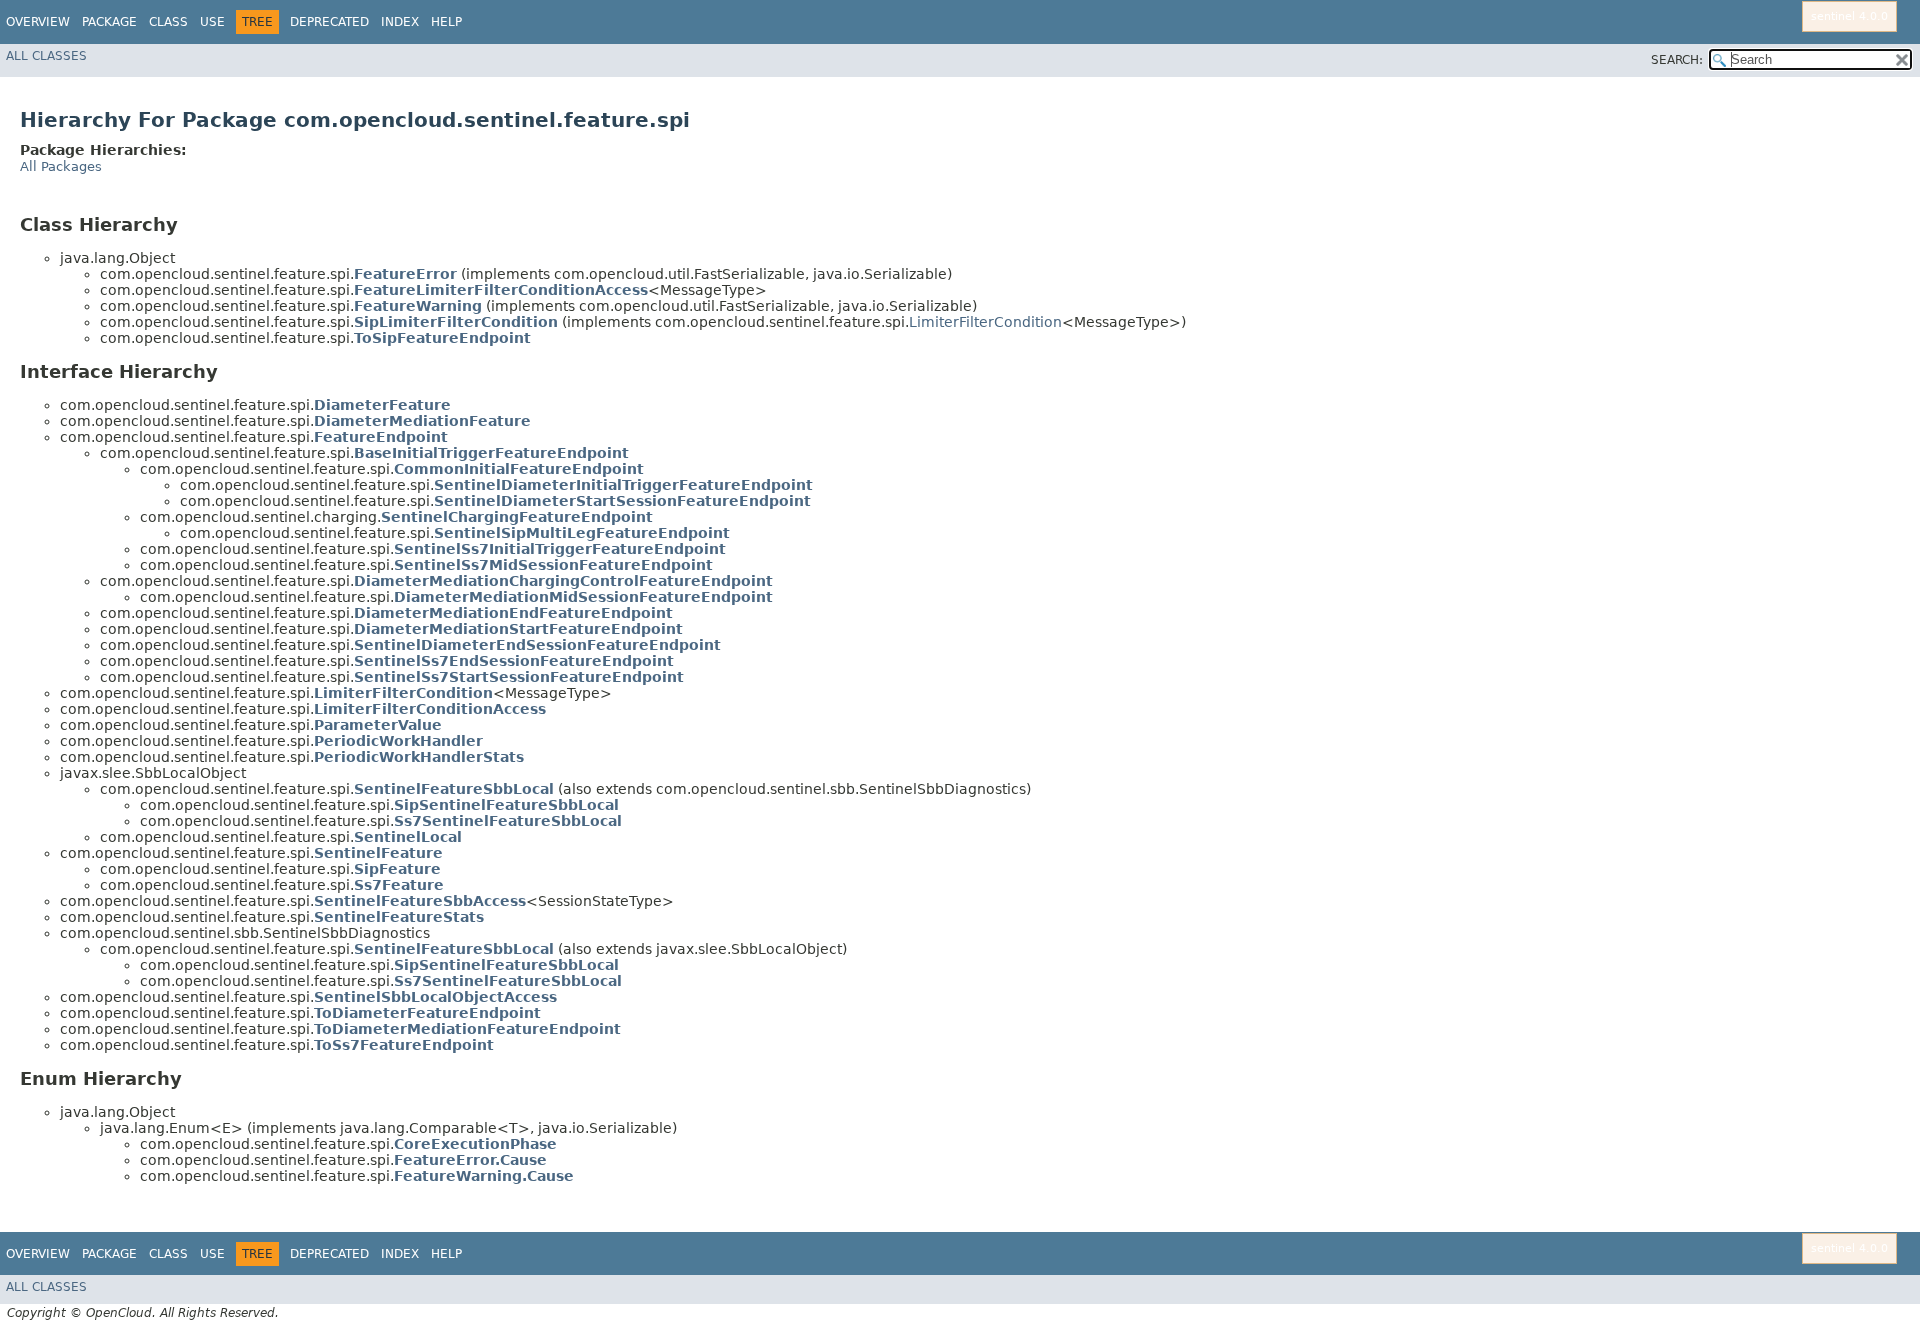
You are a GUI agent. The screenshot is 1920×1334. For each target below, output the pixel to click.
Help (446, 22)
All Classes (46, 56)
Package (109, 22)
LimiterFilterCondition (985, 322)
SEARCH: (1677, 60)
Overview (38, 22)
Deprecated (329, 22)
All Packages (61, 166)
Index (400, 22)
